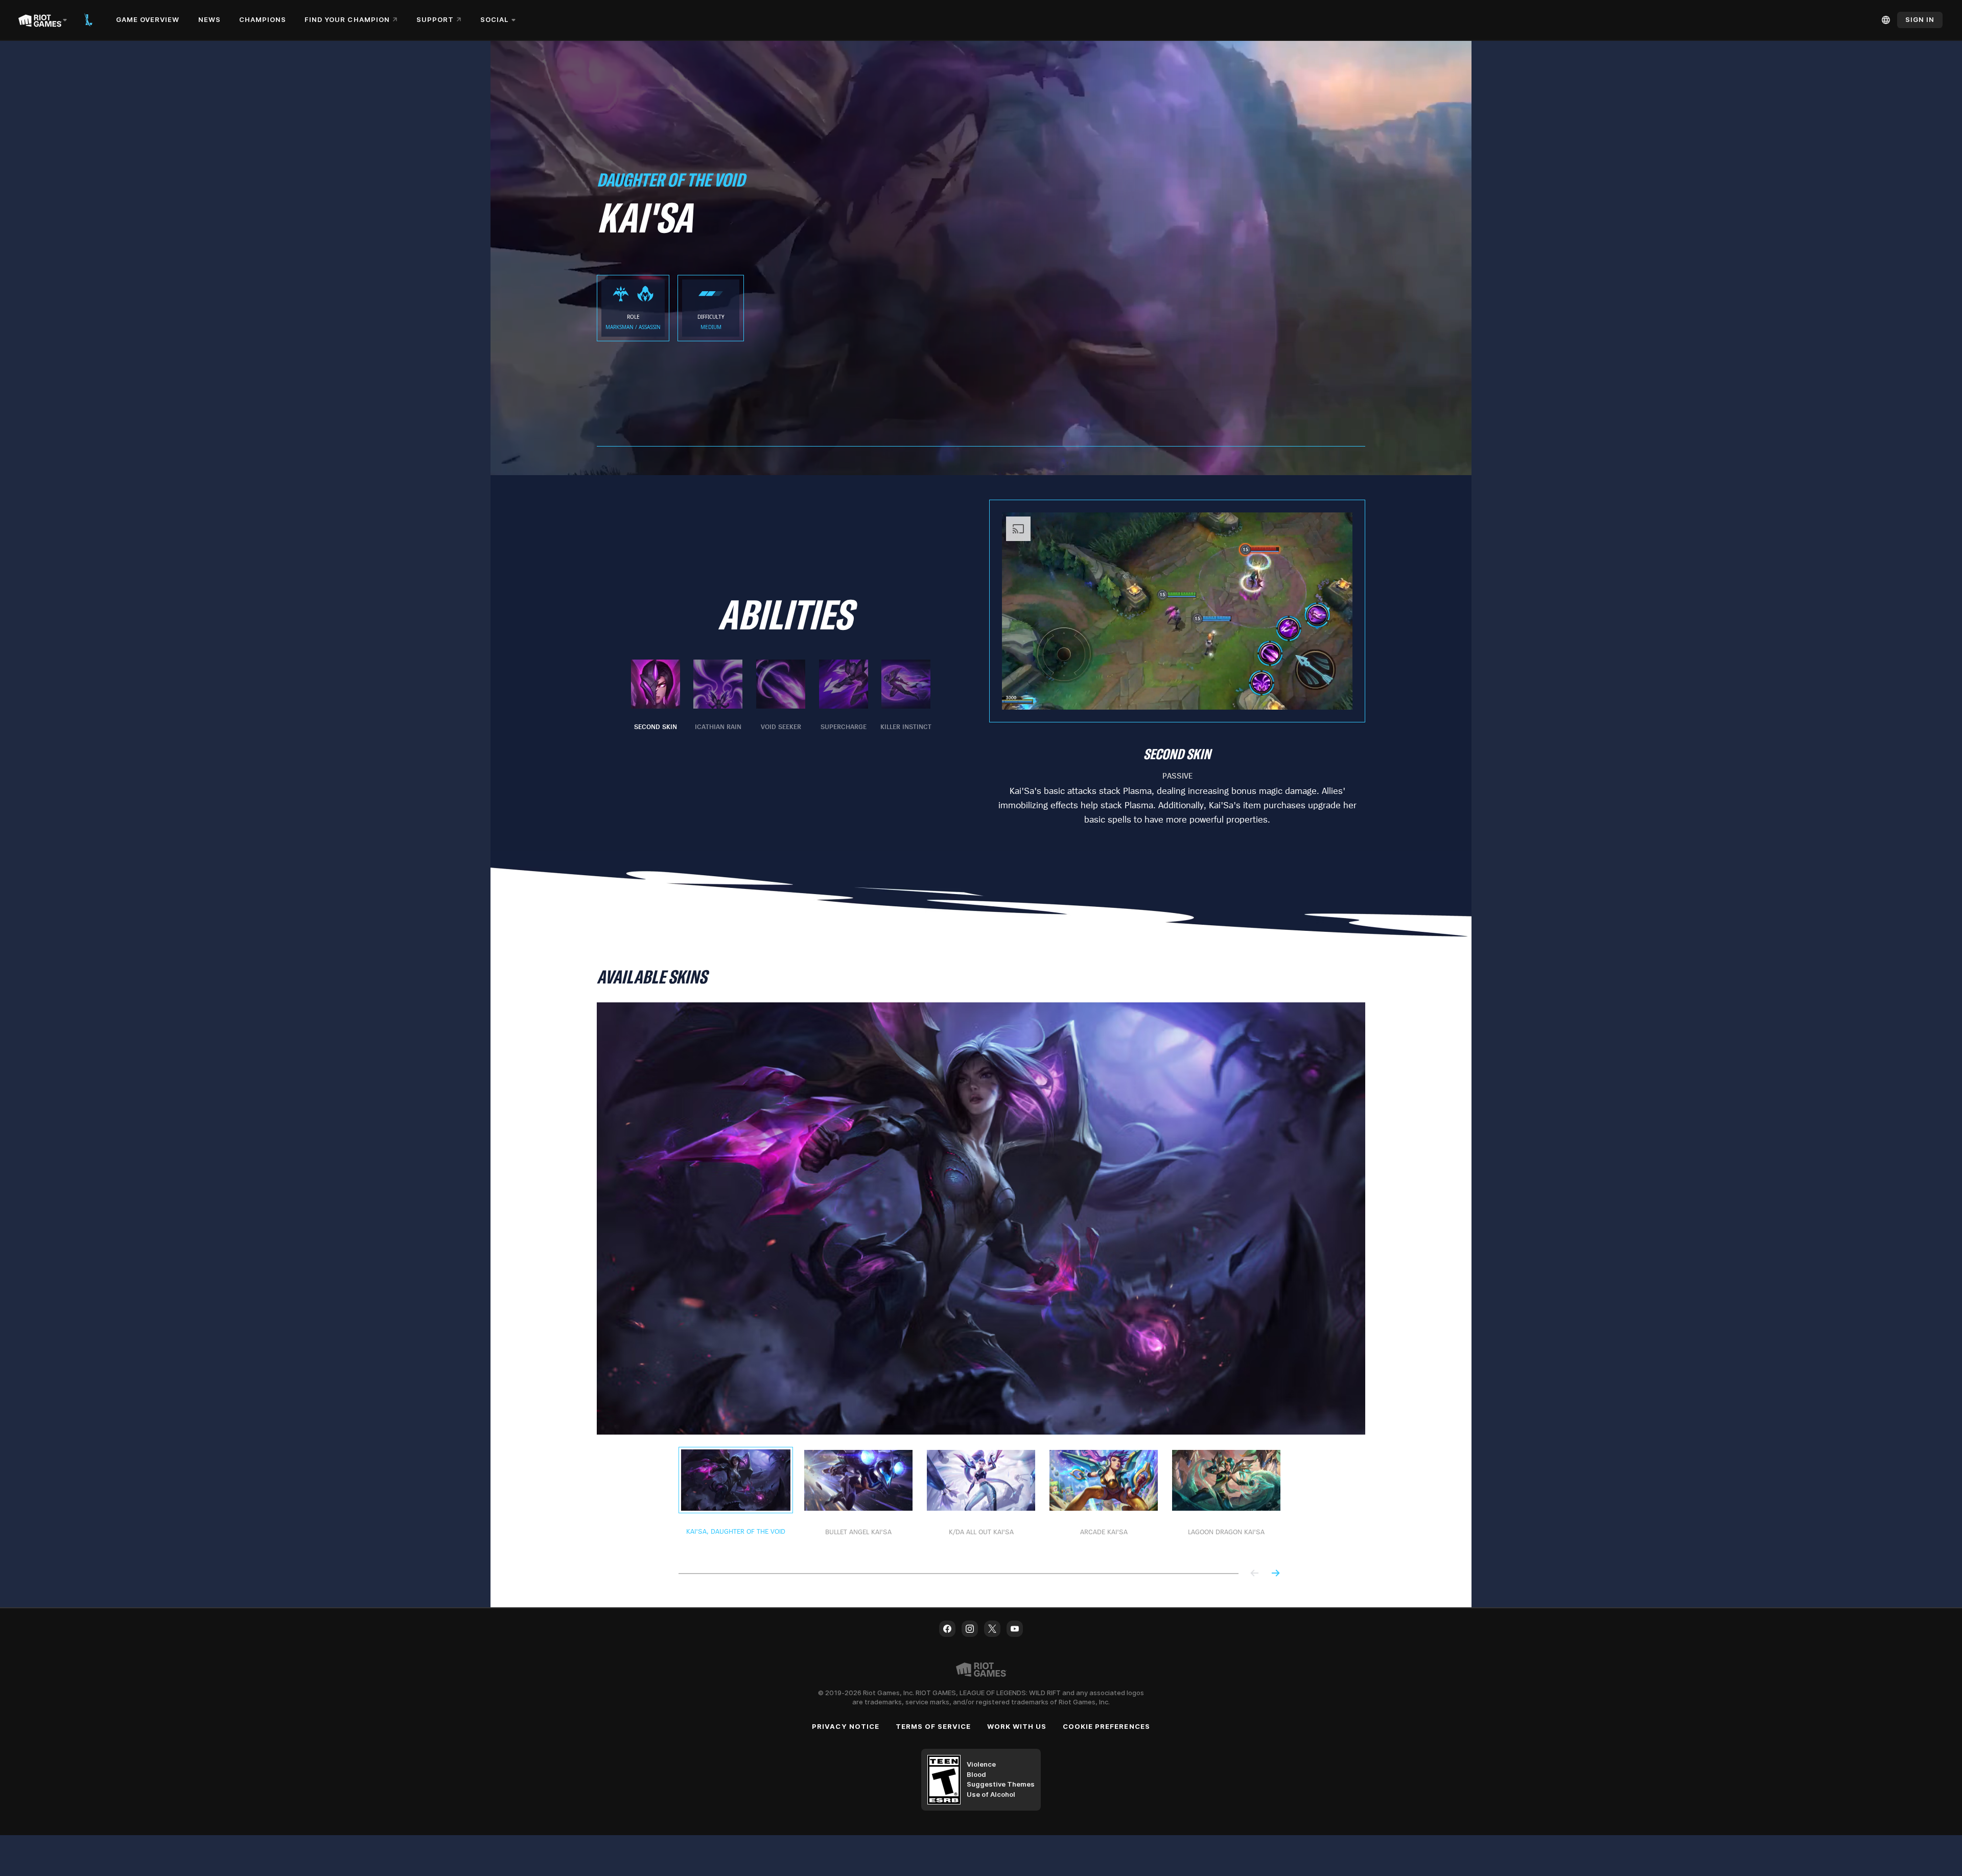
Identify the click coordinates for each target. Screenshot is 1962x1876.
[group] (781, 696)
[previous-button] (1255, 1574)
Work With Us (1017, 1726)
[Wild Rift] (88, 20)
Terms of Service (933, 1726)
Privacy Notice (846, 1726)
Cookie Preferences (1106, 1726)
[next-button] (1275, 1574)
